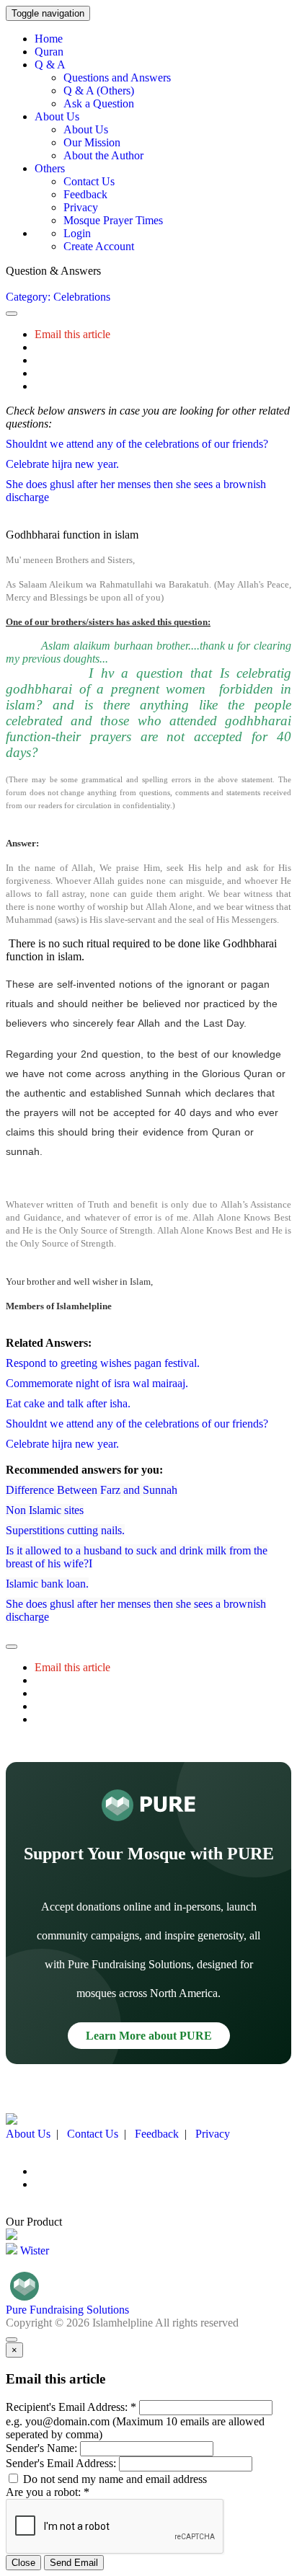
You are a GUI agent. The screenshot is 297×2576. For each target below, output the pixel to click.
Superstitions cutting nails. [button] (65, 1530)
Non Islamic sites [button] (45, 1510)
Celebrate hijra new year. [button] (62, 464)
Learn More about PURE (149, 2036)
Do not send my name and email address (114, 2479)
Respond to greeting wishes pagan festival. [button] (103, 1363)
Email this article (72, 334)
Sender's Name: (41, 2448)
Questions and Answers (117, 78)
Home (49, 39)
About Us (86, 129)
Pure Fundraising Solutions (67, 2310)
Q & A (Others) (99, 90)
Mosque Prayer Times (113, 220)
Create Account (99, 246)
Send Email (74, 2563)
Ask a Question (99, 103)
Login (77, 233)
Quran (49, 52)
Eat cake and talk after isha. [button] (68, 1403)
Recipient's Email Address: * (71, 2407)
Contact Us (89, 181)
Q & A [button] (50, 65)
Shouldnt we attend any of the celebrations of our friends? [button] (137, 444)
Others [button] (50, 168)
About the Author (103, 155)
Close (23, 2563)
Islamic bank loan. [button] (47, 1584)
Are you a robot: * (48, 2492)
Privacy (81, 207)
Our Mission (92, 142)
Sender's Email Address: (61, 2463)
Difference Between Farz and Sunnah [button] (92, 1490)
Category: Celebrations (58, 297)
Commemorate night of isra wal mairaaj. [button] (97, 1383)
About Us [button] (57, 116)
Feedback (85, 194)
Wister (33, 2250)
